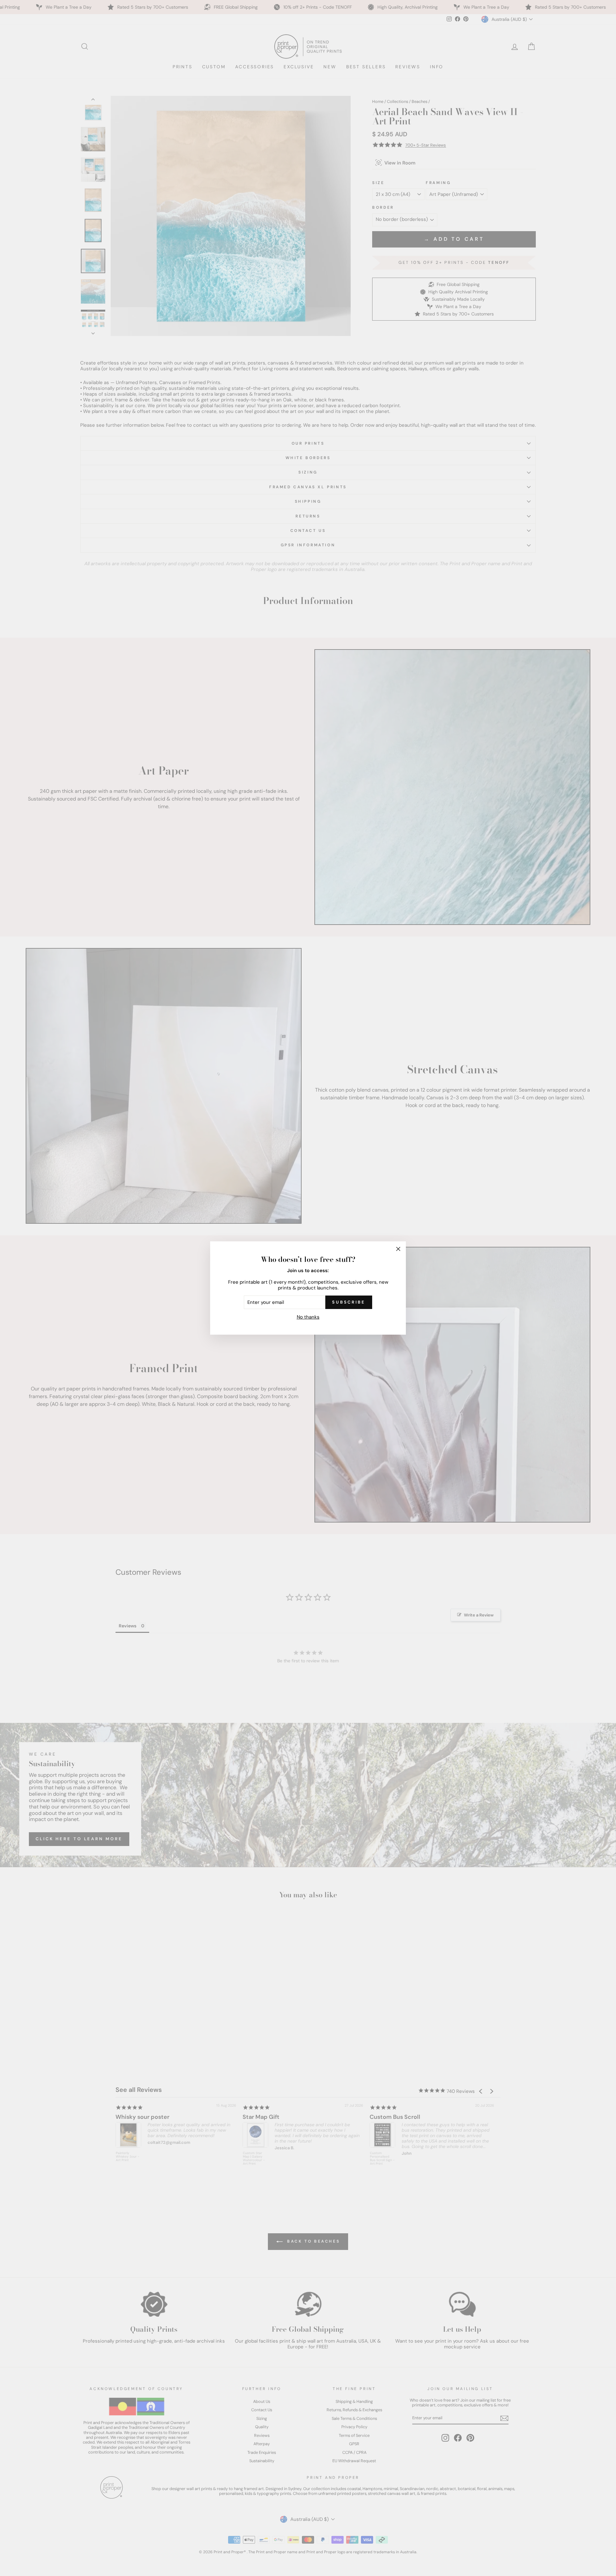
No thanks (308, 1317)
